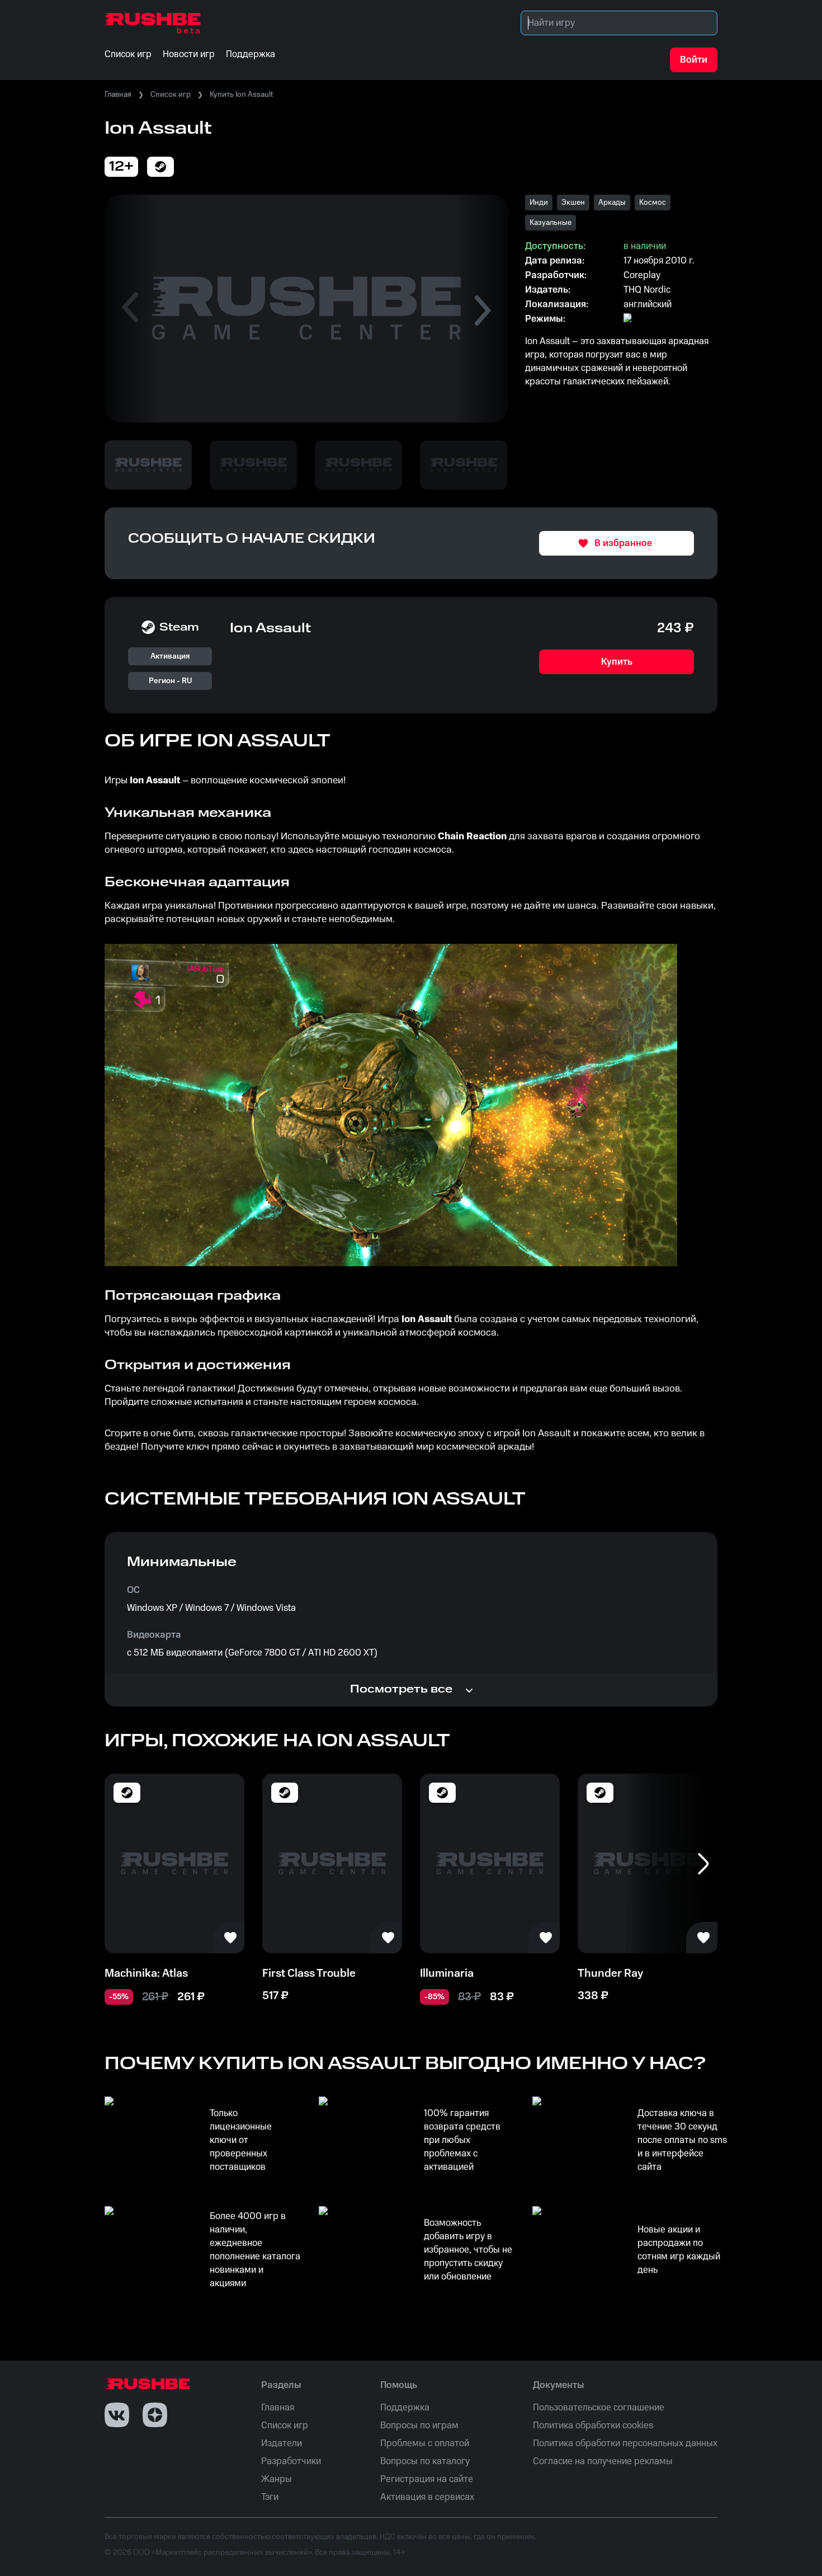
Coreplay (642, 275)
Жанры (277, 2479)
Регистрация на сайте (427, 2479)
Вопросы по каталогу (425, 2461)
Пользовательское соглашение (599, 2408)
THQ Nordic (647, 290)
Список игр (171, 95)
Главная (118, 95)
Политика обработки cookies (593, 2425)
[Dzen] (155, 2415)
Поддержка (405, 2408)
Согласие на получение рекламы (603, 2461)
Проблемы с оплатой (425, 2443)
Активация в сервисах (427, 2497)
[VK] (117, 2415)
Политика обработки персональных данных (625, 2443)
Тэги (270, 2497)
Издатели (282, 2443)
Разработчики (291, 2461)
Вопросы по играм (419, 2425)
